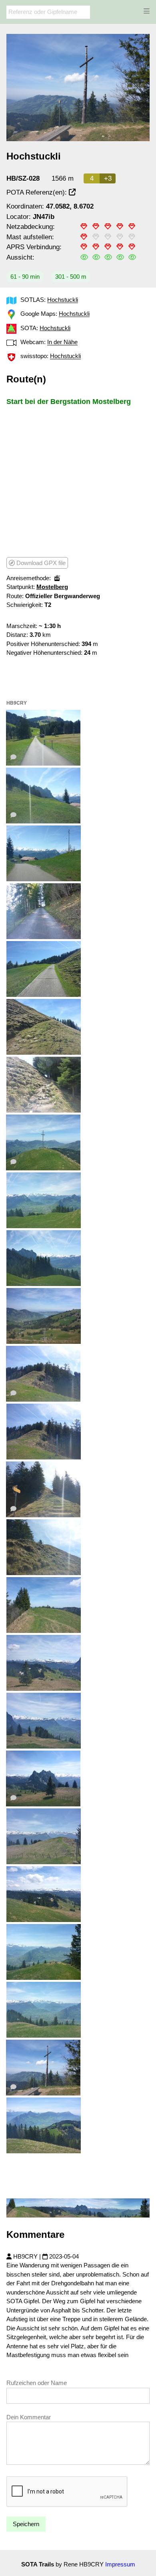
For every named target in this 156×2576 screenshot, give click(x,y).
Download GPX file (40, 563)
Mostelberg (52, 587)
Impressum (120, 2564)
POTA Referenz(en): (38, 192)
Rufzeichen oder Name (37, 2383)
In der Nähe (62, 342)
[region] (78, 481)
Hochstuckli (63, 300)
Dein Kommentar (29, 2417)
